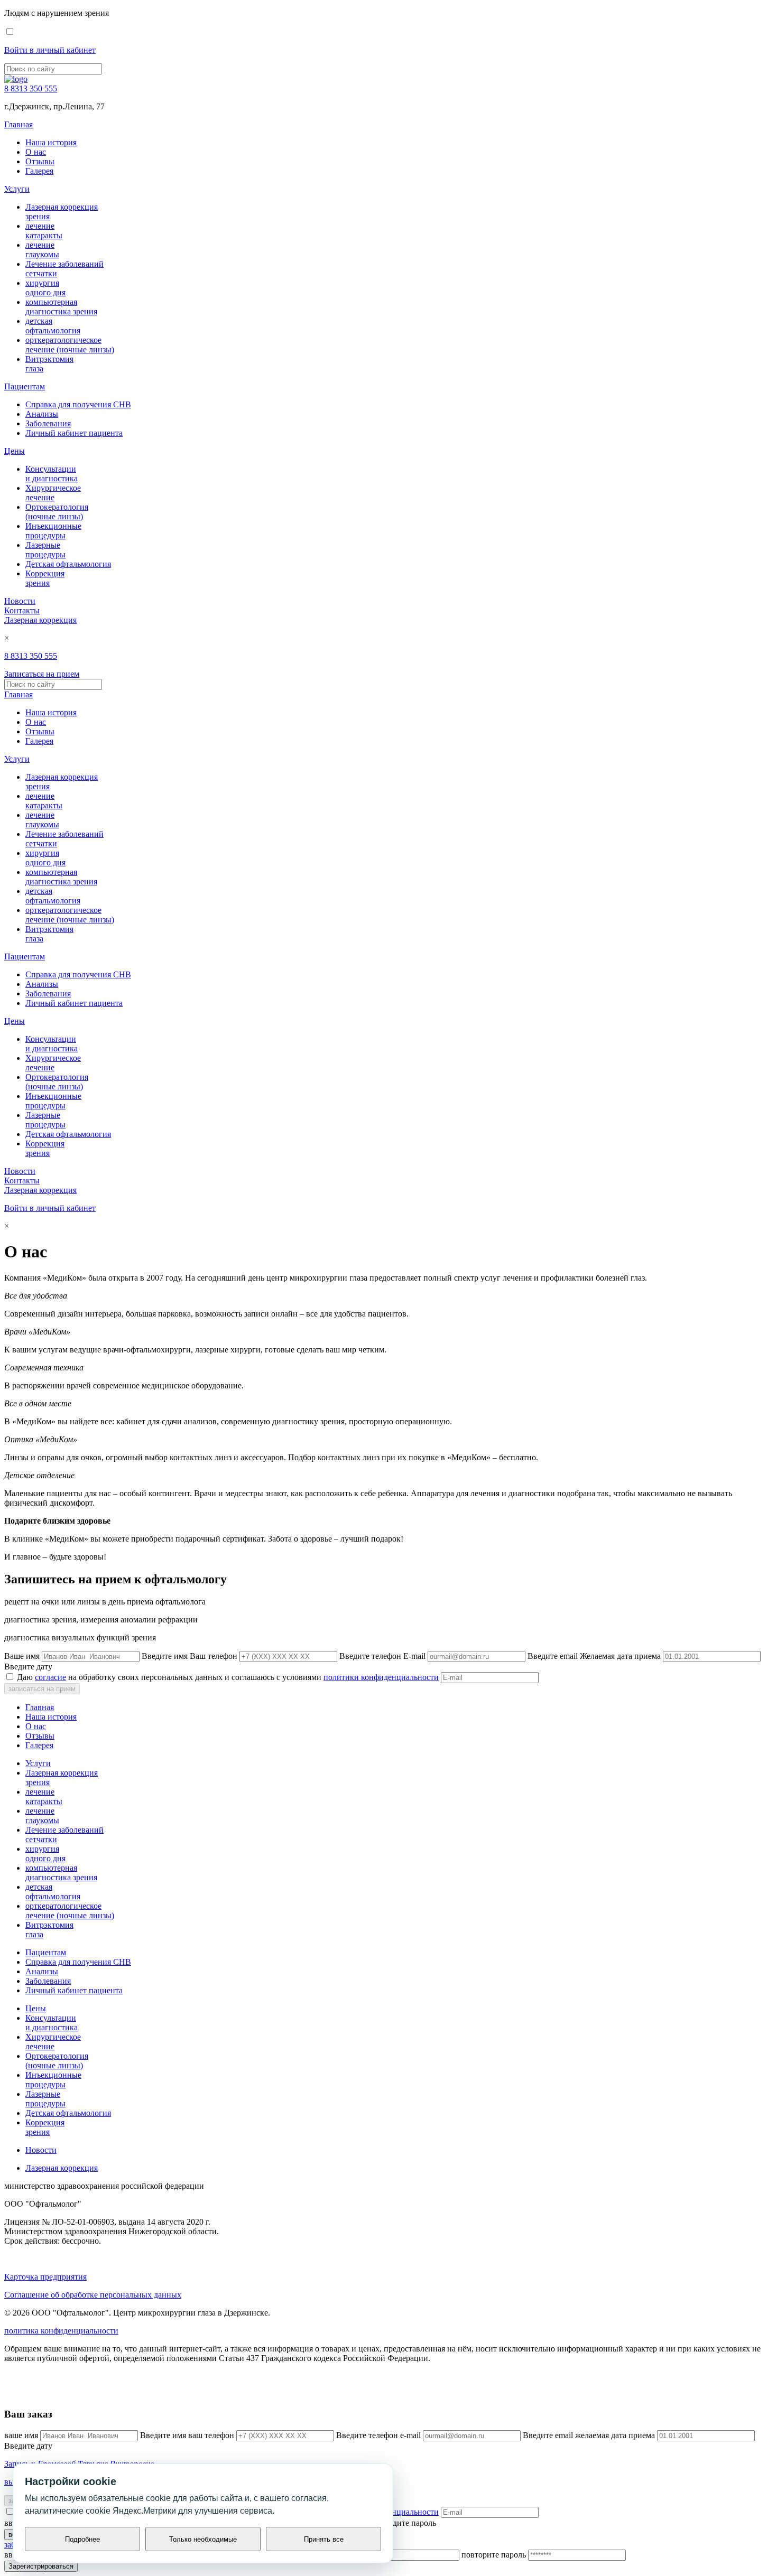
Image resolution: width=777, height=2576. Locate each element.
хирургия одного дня (45, 288)
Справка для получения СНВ (78, 404)
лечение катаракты (44, 231)
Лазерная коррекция (40, 620)
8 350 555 (31, 88)
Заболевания (48, 423)
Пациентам (25, 386)
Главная (18, 124)
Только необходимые (203, 2539)
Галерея (39, 171)
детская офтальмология (53, 326)
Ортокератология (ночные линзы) (57, 512)
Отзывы (40, 161)
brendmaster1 (27, 2394)
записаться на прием (42, 1689)
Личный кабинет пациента (74, 433)
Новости (20, 601)
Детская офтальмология (68, 564)
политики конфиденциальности (381, 1677)
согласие (50, 1677)
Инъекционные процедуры (53, 531)
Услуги (17, 189)
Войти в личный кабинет (50, 50)
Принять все (324, 2539)
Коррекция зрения (45, 578)
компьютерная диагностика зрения (61, 307)
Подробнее (82, 2539)
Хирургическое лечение (53, 493)
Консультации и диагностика (52, 474)
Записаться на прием (42, 674)
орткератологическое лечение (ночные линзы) (70, 345)
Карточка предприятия (45, 2277)
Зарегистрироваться (41, 2566)
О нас (36, 152)
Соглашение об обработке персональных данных (93, 2295)
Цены (15, 451)
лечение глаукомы (42, 250)
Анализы (42, 414)
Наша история (51, 142)
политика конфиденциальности (61, 2331)
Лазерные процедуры (45, 550)
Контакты (22, 610)
